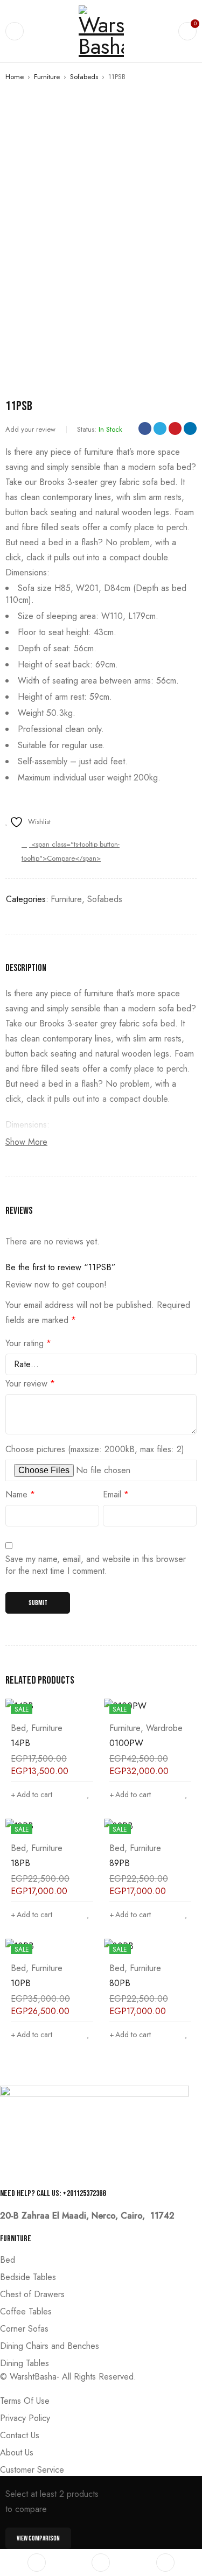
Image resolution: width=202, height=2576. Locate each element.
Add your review (30, 429)
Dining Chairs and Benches (50, 2346)
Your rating (28, 1343)
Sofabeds (84, 77)
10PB (21, 1983)
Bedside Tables (28, 2277)
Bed (18, 1728)
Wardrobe (164, 1728)
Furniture (47, 77)
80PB (120, 1983)
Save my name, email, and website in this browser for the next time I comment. (96, 1565)
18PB (20, 1863)
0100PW (126, 1743)
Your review (30, 1384)
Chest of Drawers (32, 2294)
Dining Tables (25, 2363)
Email (116, 1495)
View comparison (38, 2538)
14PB (20, 1743)
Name (20, 1495)
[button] (32, 1794)
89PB (120, 1863)
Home (15, 77)
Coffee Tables (26, 2311)
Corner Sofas (24, 2329)
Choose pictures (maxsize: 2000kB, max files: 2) (95, 1449)
